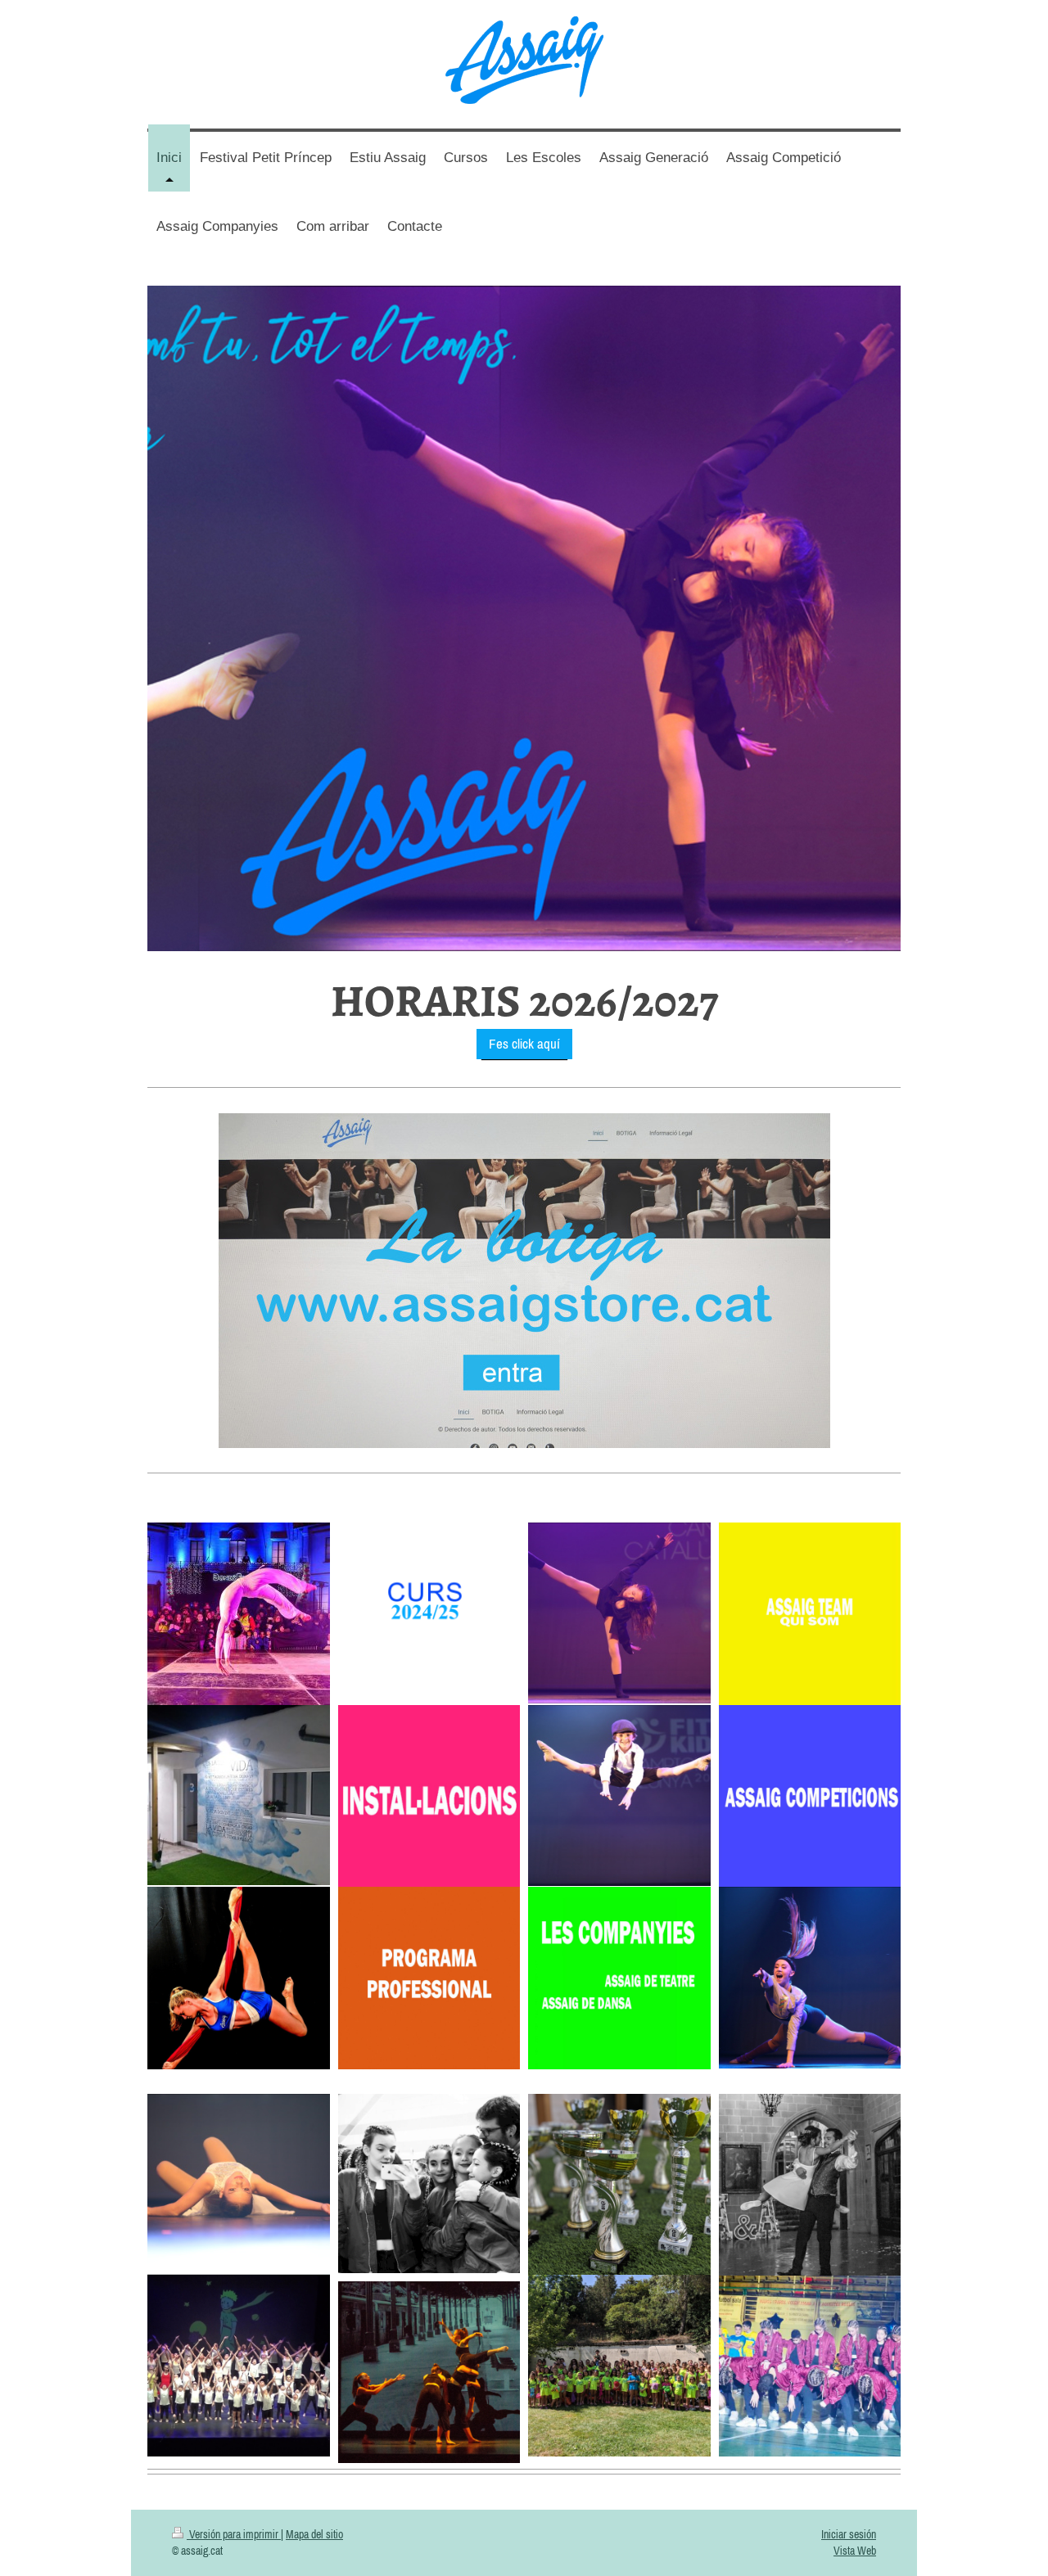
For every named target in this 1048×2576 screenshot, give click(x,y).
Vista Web (855, 2551)
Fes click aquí (524, 1044)
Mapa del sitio (314, 2534)
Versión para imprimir (234, 2534)
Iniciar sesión (849, 2534)
